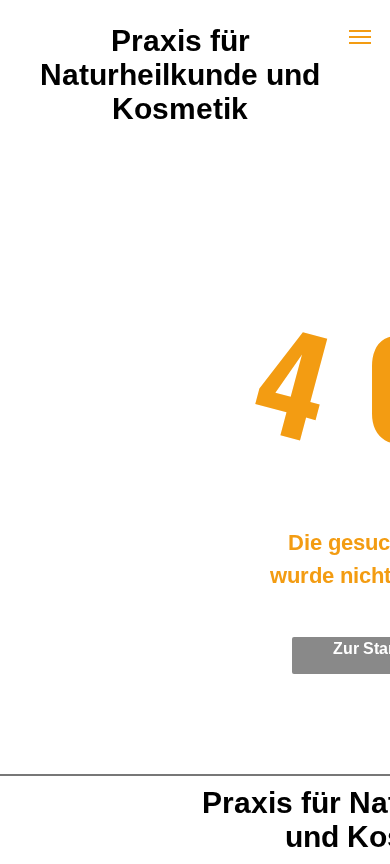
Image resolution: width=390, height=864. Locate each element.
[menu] (360, 37)
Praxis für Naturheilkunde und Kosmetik (180, 74)
